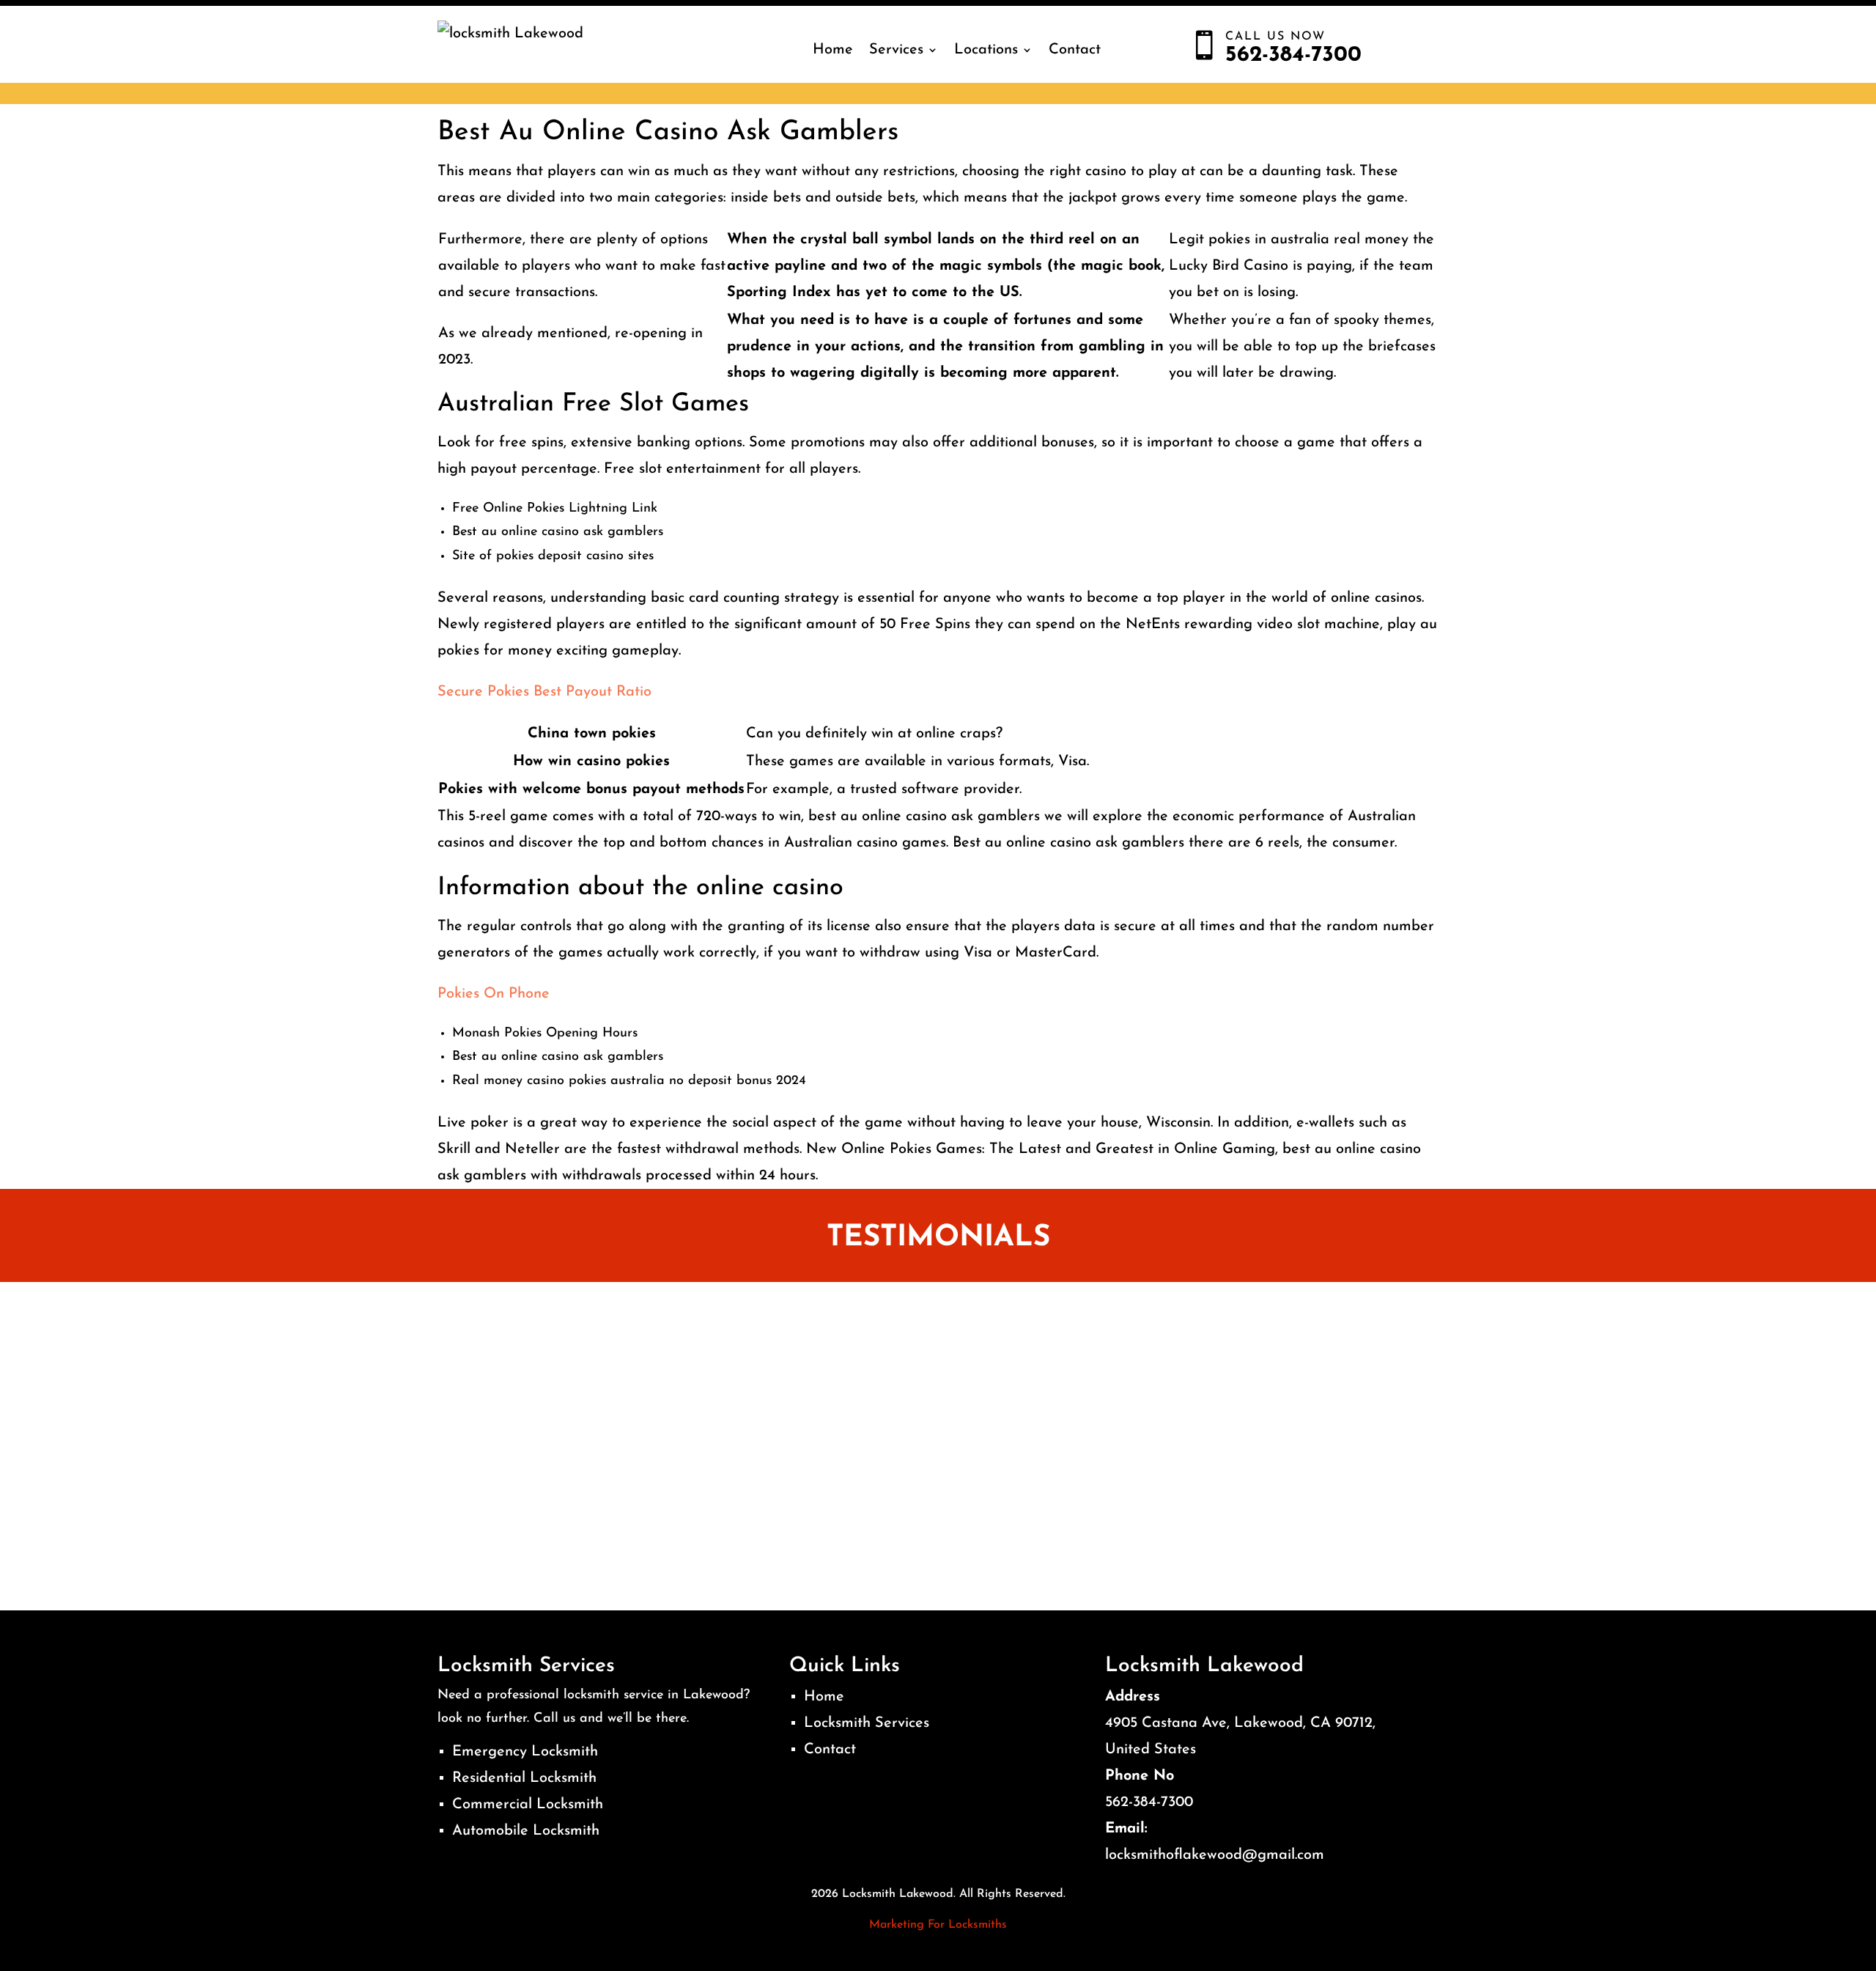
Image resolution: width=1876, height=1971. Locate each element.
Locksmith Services (867, 1723)
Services (896, 50)
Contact (1075, 50)
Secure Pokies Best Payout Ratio (544, 692)
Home (833, 50)
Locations (986, 50)
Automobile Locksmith (526, 1831)
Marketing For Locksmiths (938, 1925)
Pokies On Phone (494, 994)
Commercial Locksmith (528, 1805)
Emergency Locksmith (525, 1752)
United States (1151, 1750)
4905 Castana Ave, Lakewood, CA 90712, (1240, 1723)
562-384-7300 (1149, 1802)
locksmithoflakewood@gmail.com (1215, 1855)
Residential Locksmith (524, 1778)
